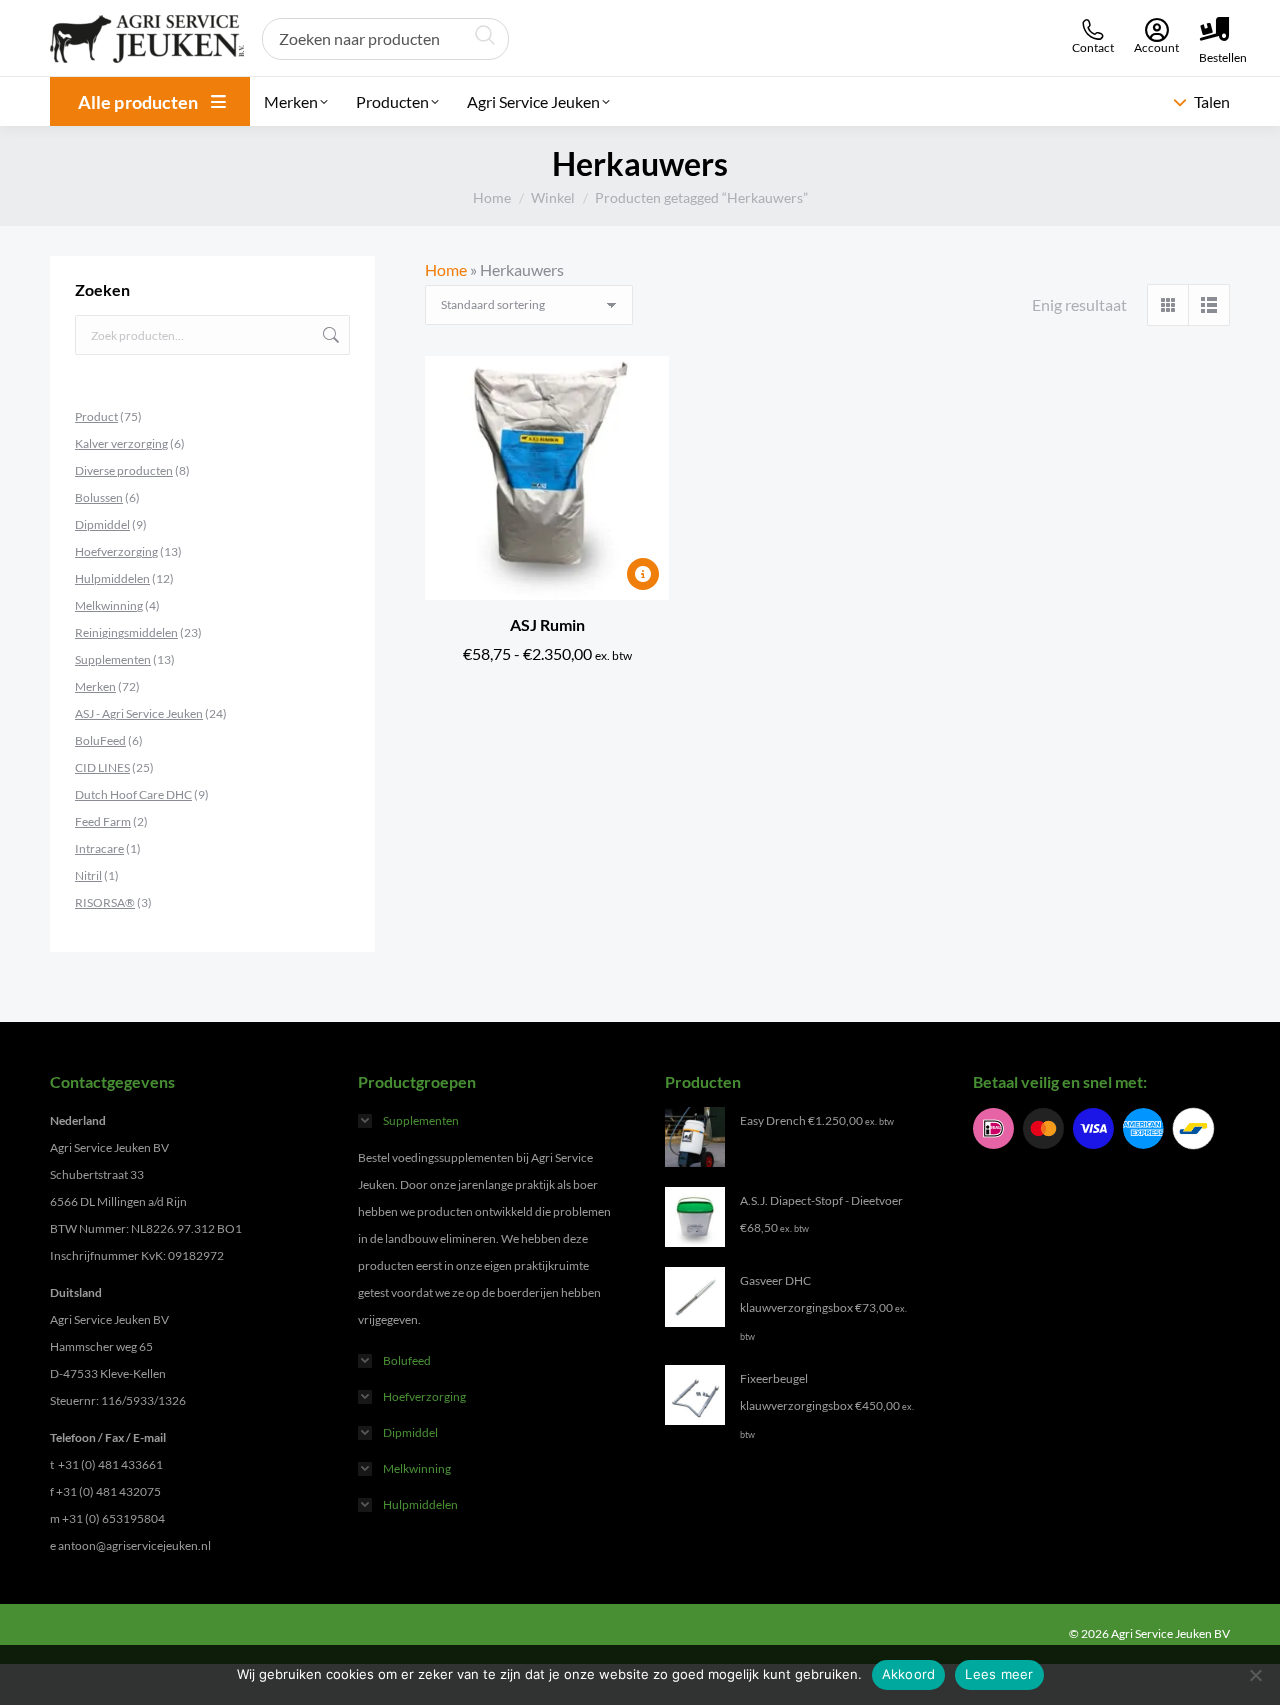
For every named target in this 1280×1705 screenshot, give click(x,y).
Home (446, 269)
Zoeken (329, 335)
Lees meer (999, 1674)
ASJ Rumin (547, 624)
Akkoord (909, 1674)
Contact (1093, 47)
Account (1156, 47)
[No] (1255, 1675)
